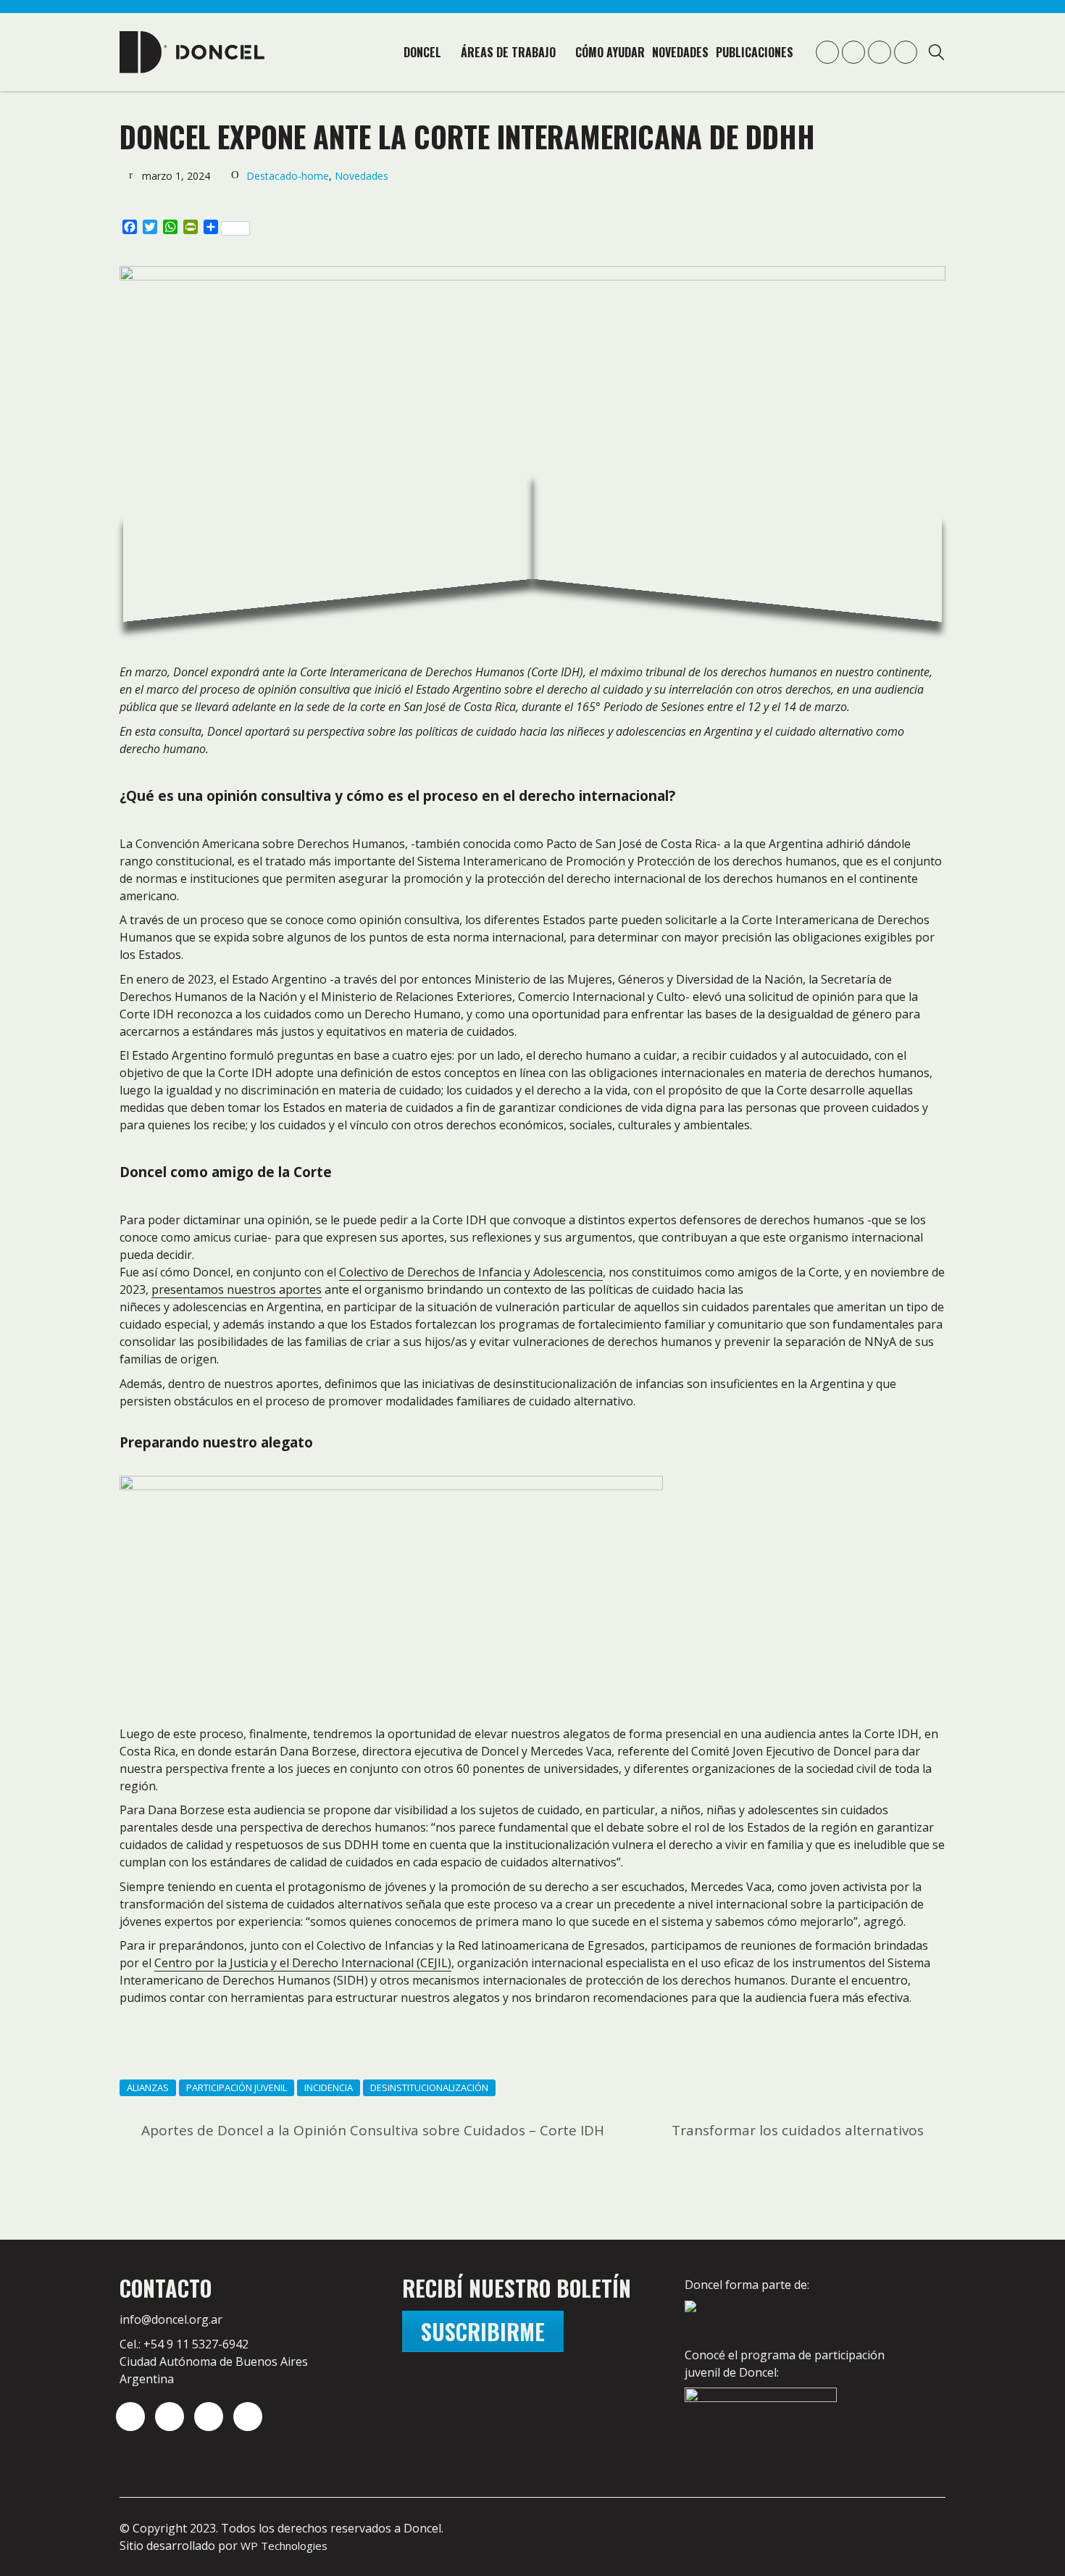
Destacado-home (288, 176)
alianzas (148, 2087)
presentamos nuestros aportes (237, 1289)
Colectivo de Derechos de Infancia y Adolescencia (471, 1272)
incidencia (329, 2087)
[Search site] (936, 54)
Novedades (362, 176)
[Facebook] (248, 2417)
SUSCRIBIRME (483, 2331)
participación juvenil (237, 2087)
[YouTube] (209, 2417)
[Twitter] (170, 2417)
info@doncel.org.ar (171, 2319)
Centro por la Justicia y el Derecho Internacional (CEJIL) (303, 1963)
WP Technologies (284, 2546)
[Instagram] (130, 2417)
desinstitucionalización (429, 2087)
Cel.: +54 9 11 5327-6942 (184, 2344)
